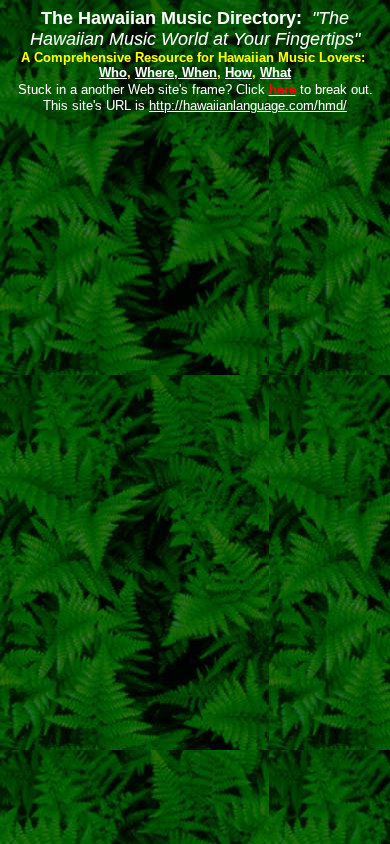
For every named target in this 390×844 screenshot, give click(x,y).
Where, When (176, 72)
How (238, 72)
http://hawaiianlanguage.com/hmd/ (248, 105)
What (275, 72)
